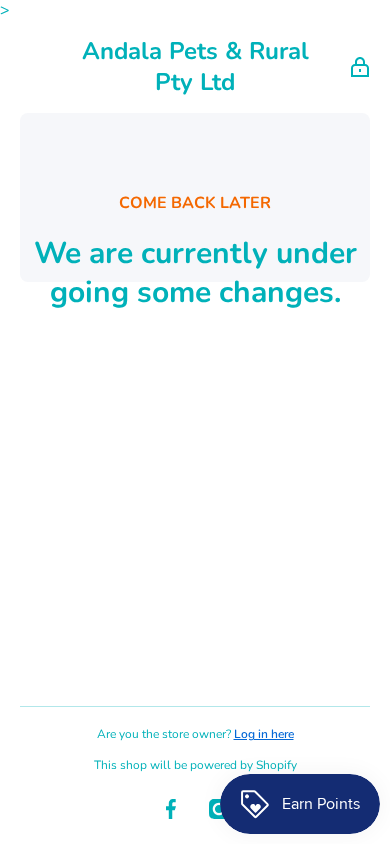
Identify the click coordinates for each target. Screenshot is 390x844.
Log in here (264, 734)
